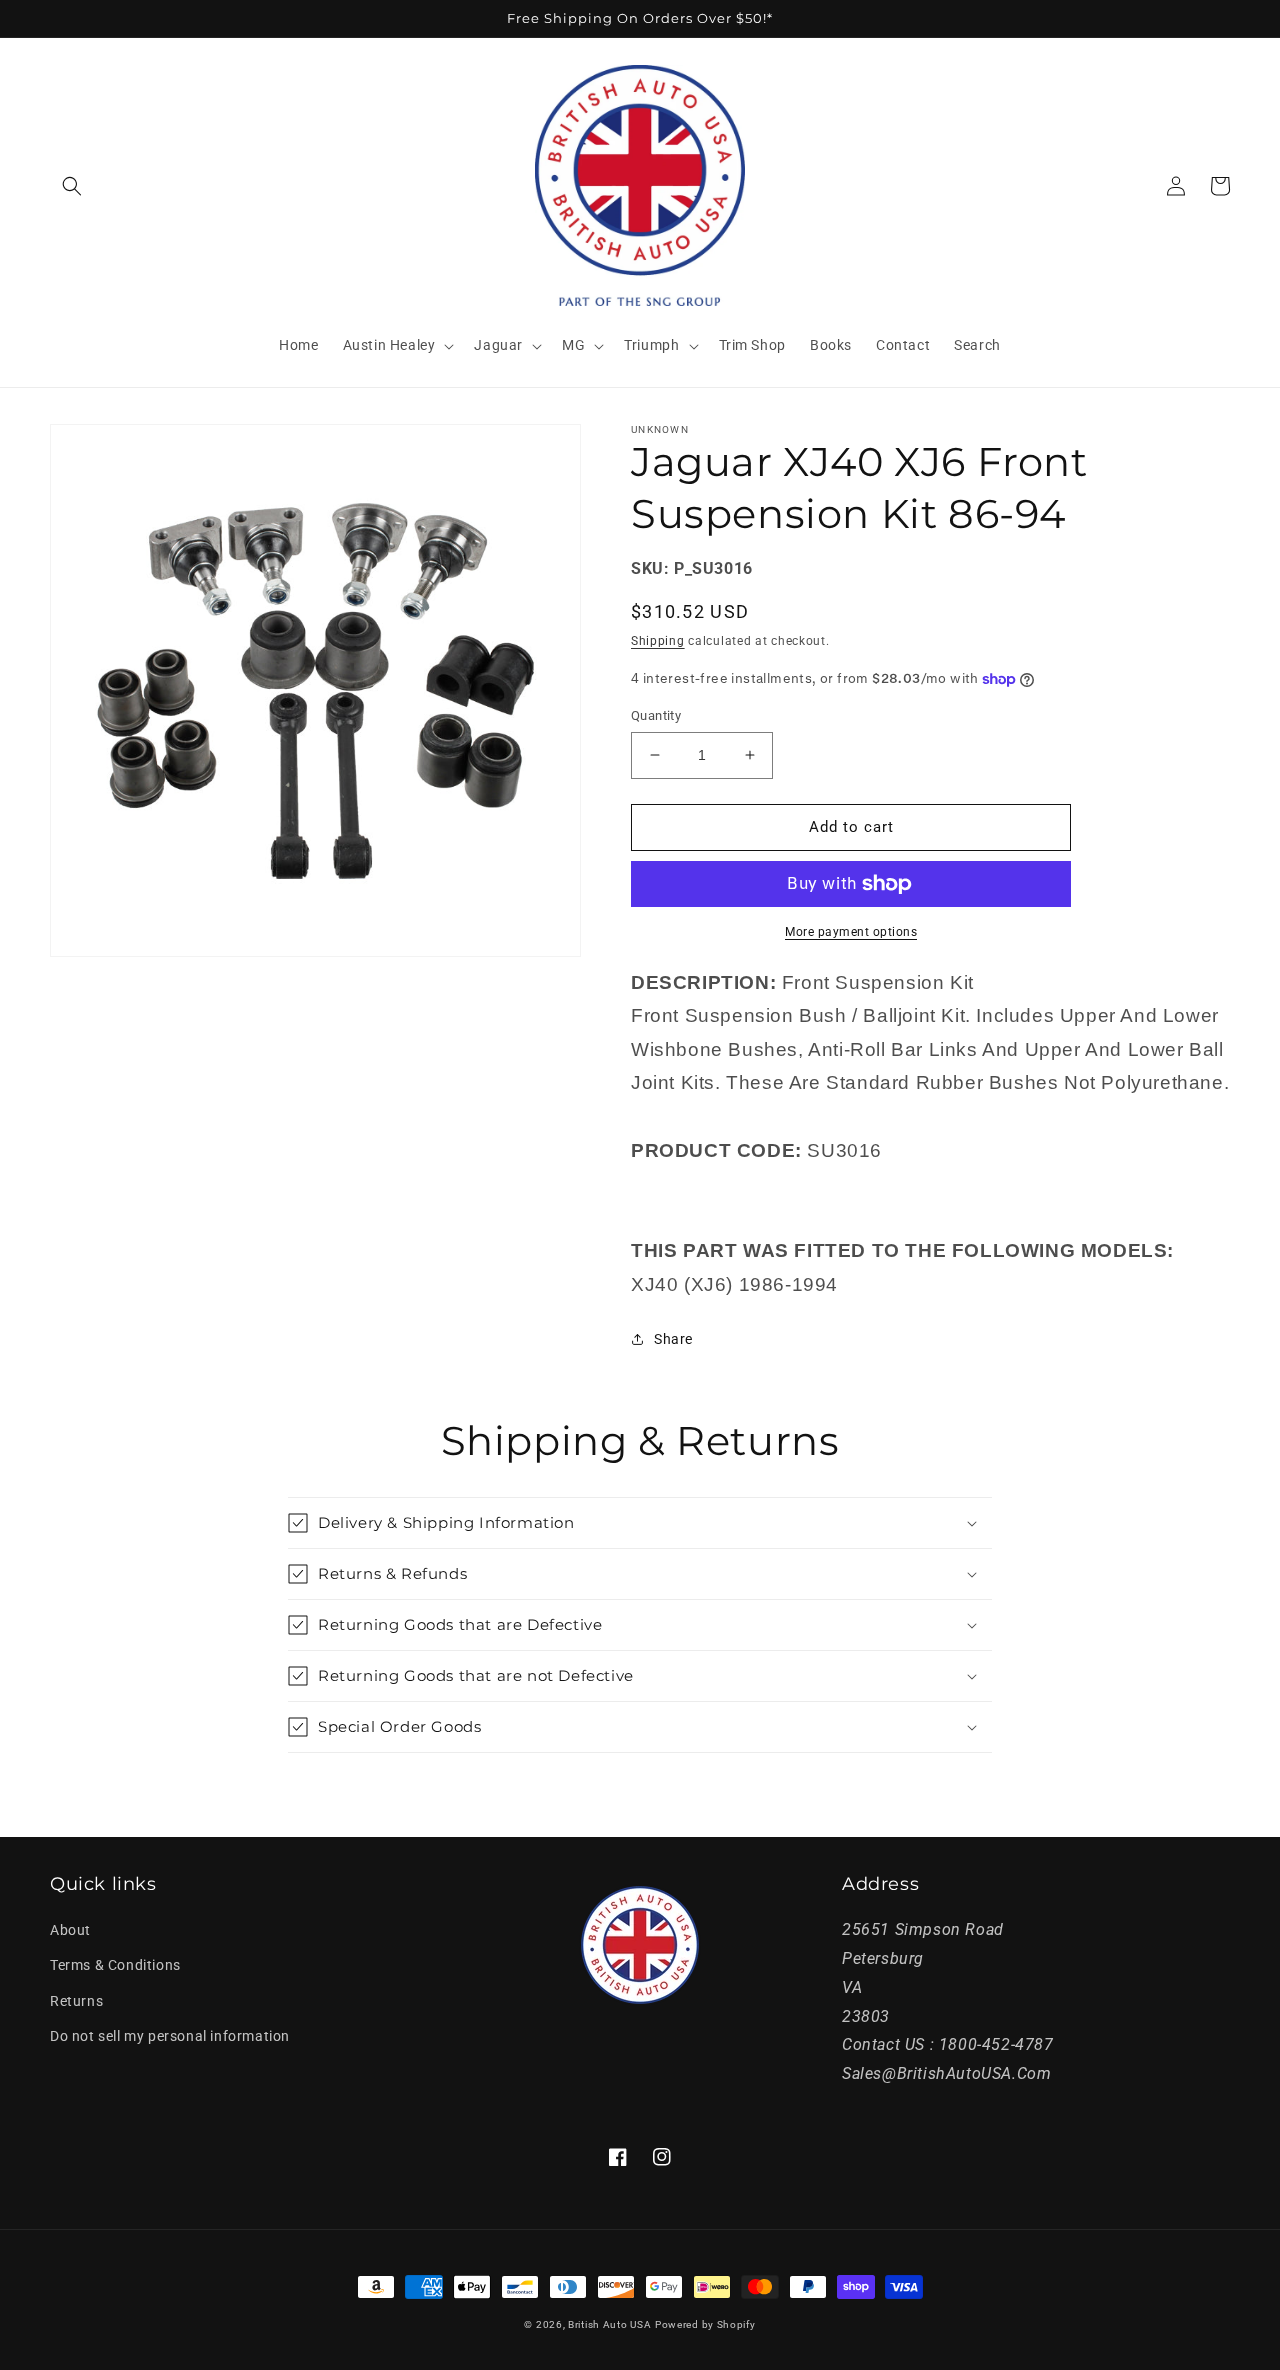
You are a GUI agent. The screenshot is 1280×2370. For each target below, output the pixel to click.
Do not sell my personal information (170, 2036)
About (70, 1930)
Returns (76, 2001)
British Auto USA (609, 2324)
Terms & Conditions (115, 1965)
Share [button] (673, 1339)
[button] (72, 186)
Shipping (658, 641)
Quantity (656, 715)
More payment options (851, 932)
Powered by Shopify (705, 2324)
